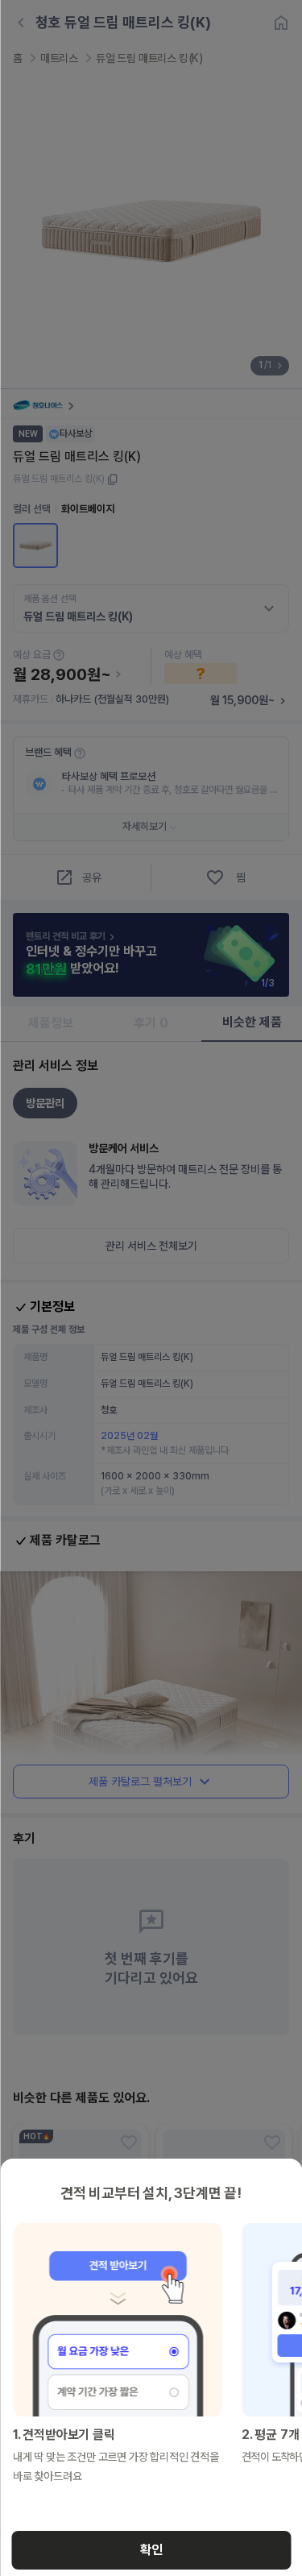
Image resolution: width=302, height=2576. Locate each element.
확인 (151, 2550)
